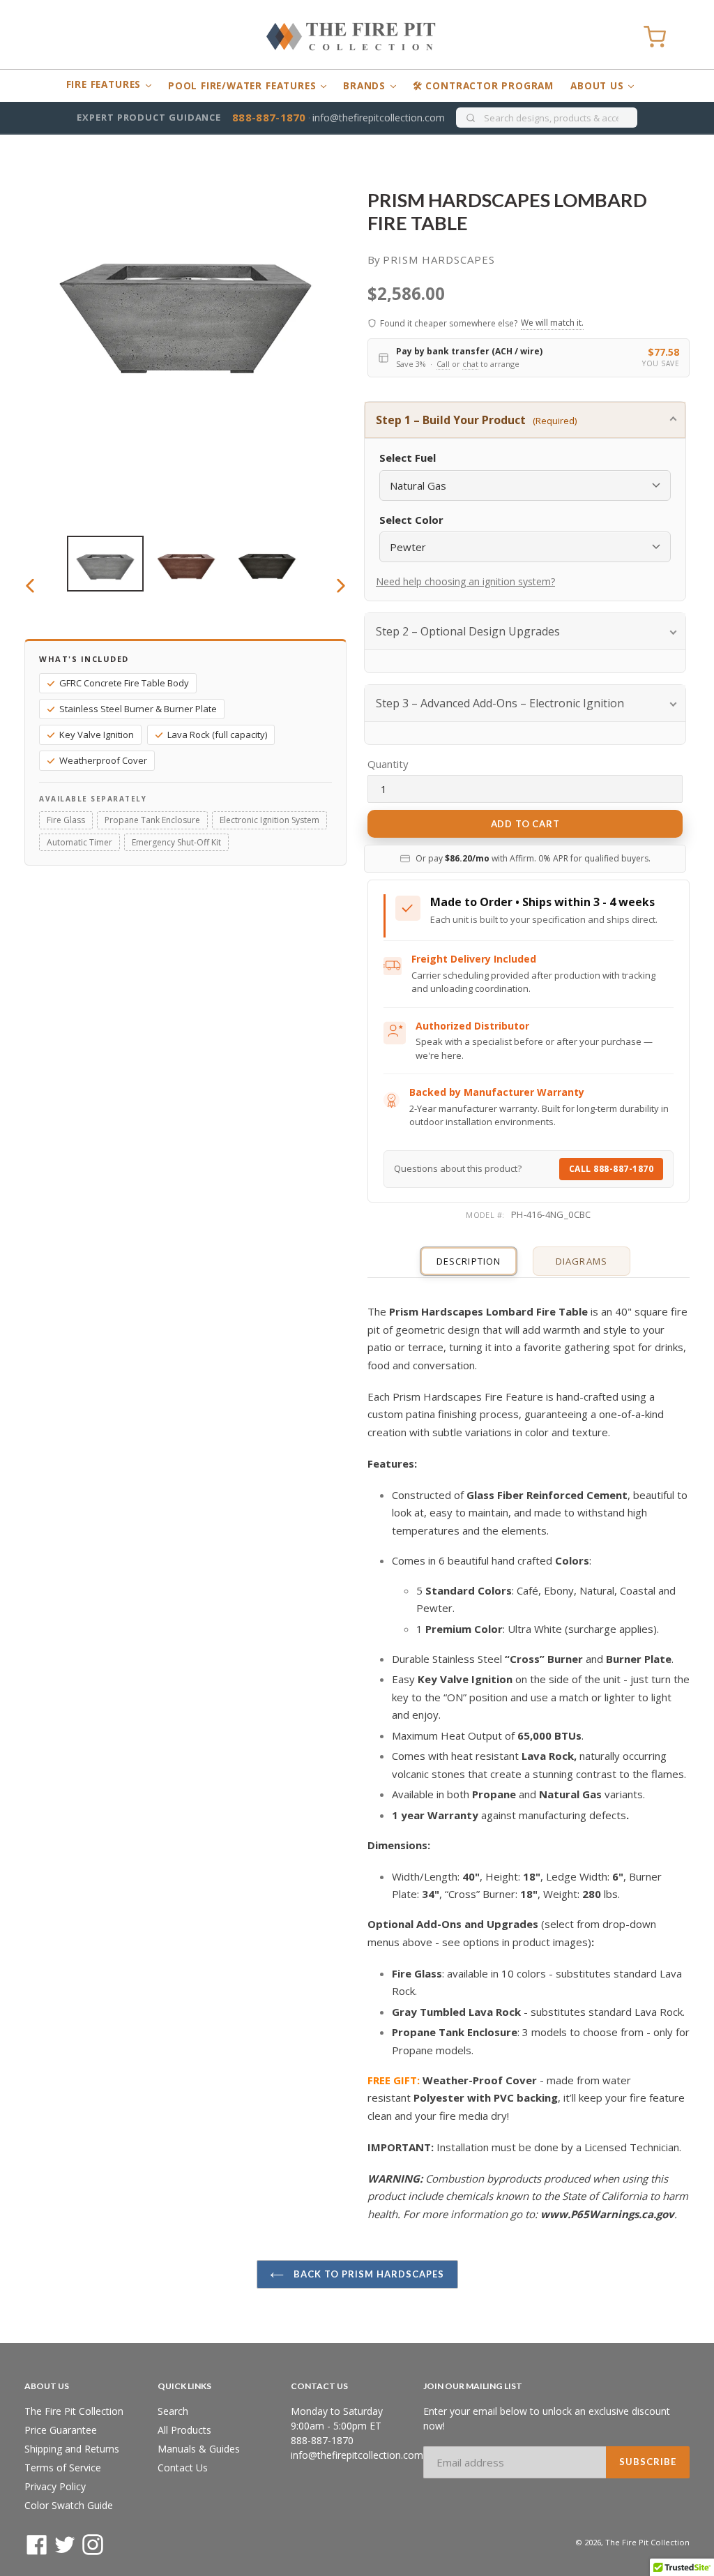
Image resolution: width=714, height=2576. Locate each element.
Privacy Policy (55, 2486)
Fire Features (105, 84)
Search (173, 2411)
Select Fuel (408, 458)
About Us (599, 86)
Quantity (388, 764)
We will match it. (552, 323)
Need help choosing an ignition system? (465, 581)
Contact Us (183, 2468)
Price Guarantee (61, 2430)
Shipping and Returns (72, 2449)
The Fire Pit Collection (74, 2411)
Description (468, 1261)
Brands (366, 86)
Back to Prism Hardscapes (368, 2274)
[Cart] (655, 37)
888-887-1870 (269, 117)
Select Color (411, 520)
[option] (105, 564)
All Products (184, 2430)
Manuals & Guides (199, 2449)
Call (443, 364)
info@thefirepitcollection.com (379, 118)
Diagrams (581, 1261)
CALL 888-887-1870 (612, 1169)
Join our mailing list (473, 2386)
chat (470, 364)
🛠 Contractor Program (483, 86)
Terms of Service (63, 2468)
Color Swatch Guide (69, 2505)
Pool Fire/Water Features (244, 86)
